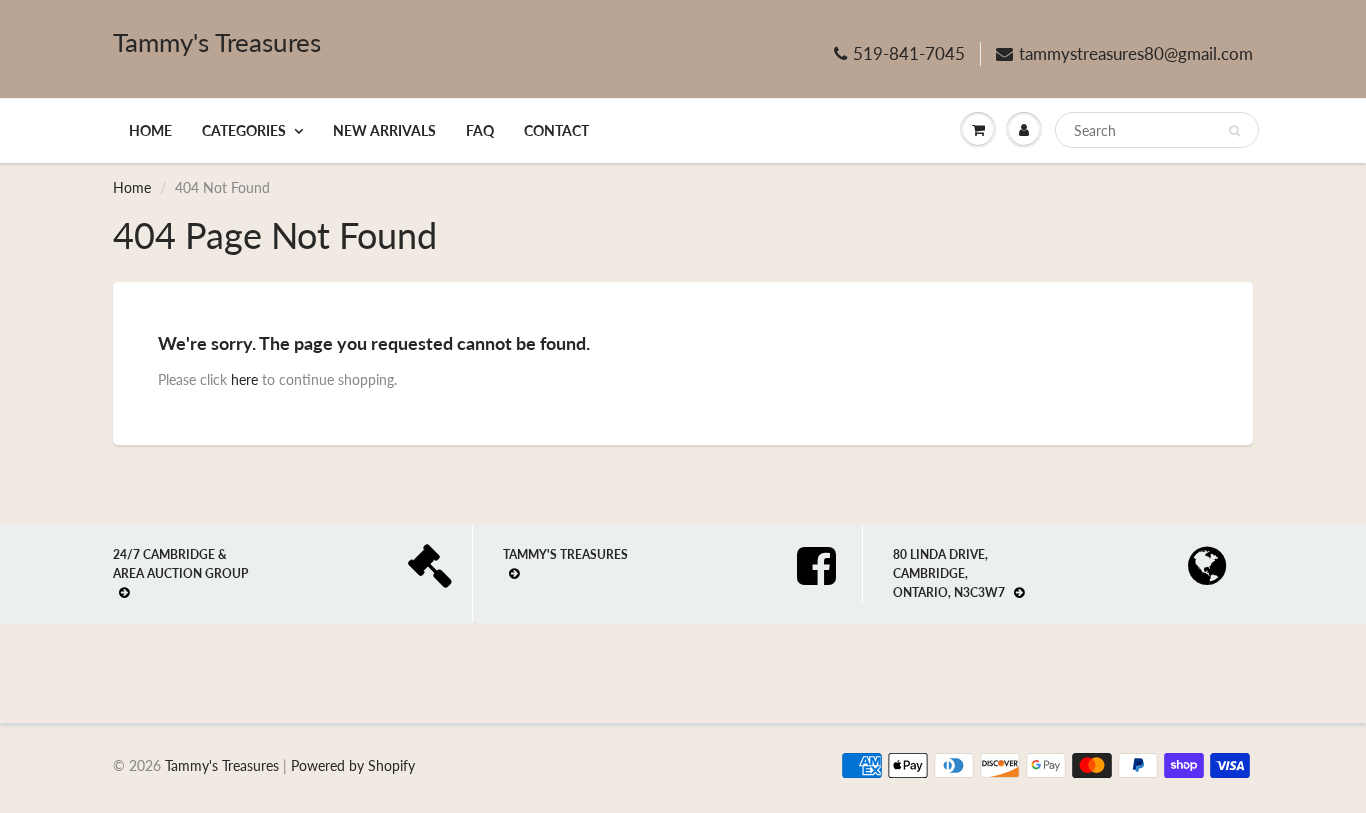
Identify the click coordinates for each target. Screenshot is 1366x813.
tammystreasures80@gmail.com (1136, 53)
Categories (244, 130)
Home (150, 130)
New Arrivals (384, 130)
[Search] (1234, 131)
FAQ (480, 130)
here (244, 379)
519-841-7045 (909, 53)
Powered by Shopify (353, 765)
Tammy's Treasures (217, 42)
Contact (556, 130)
